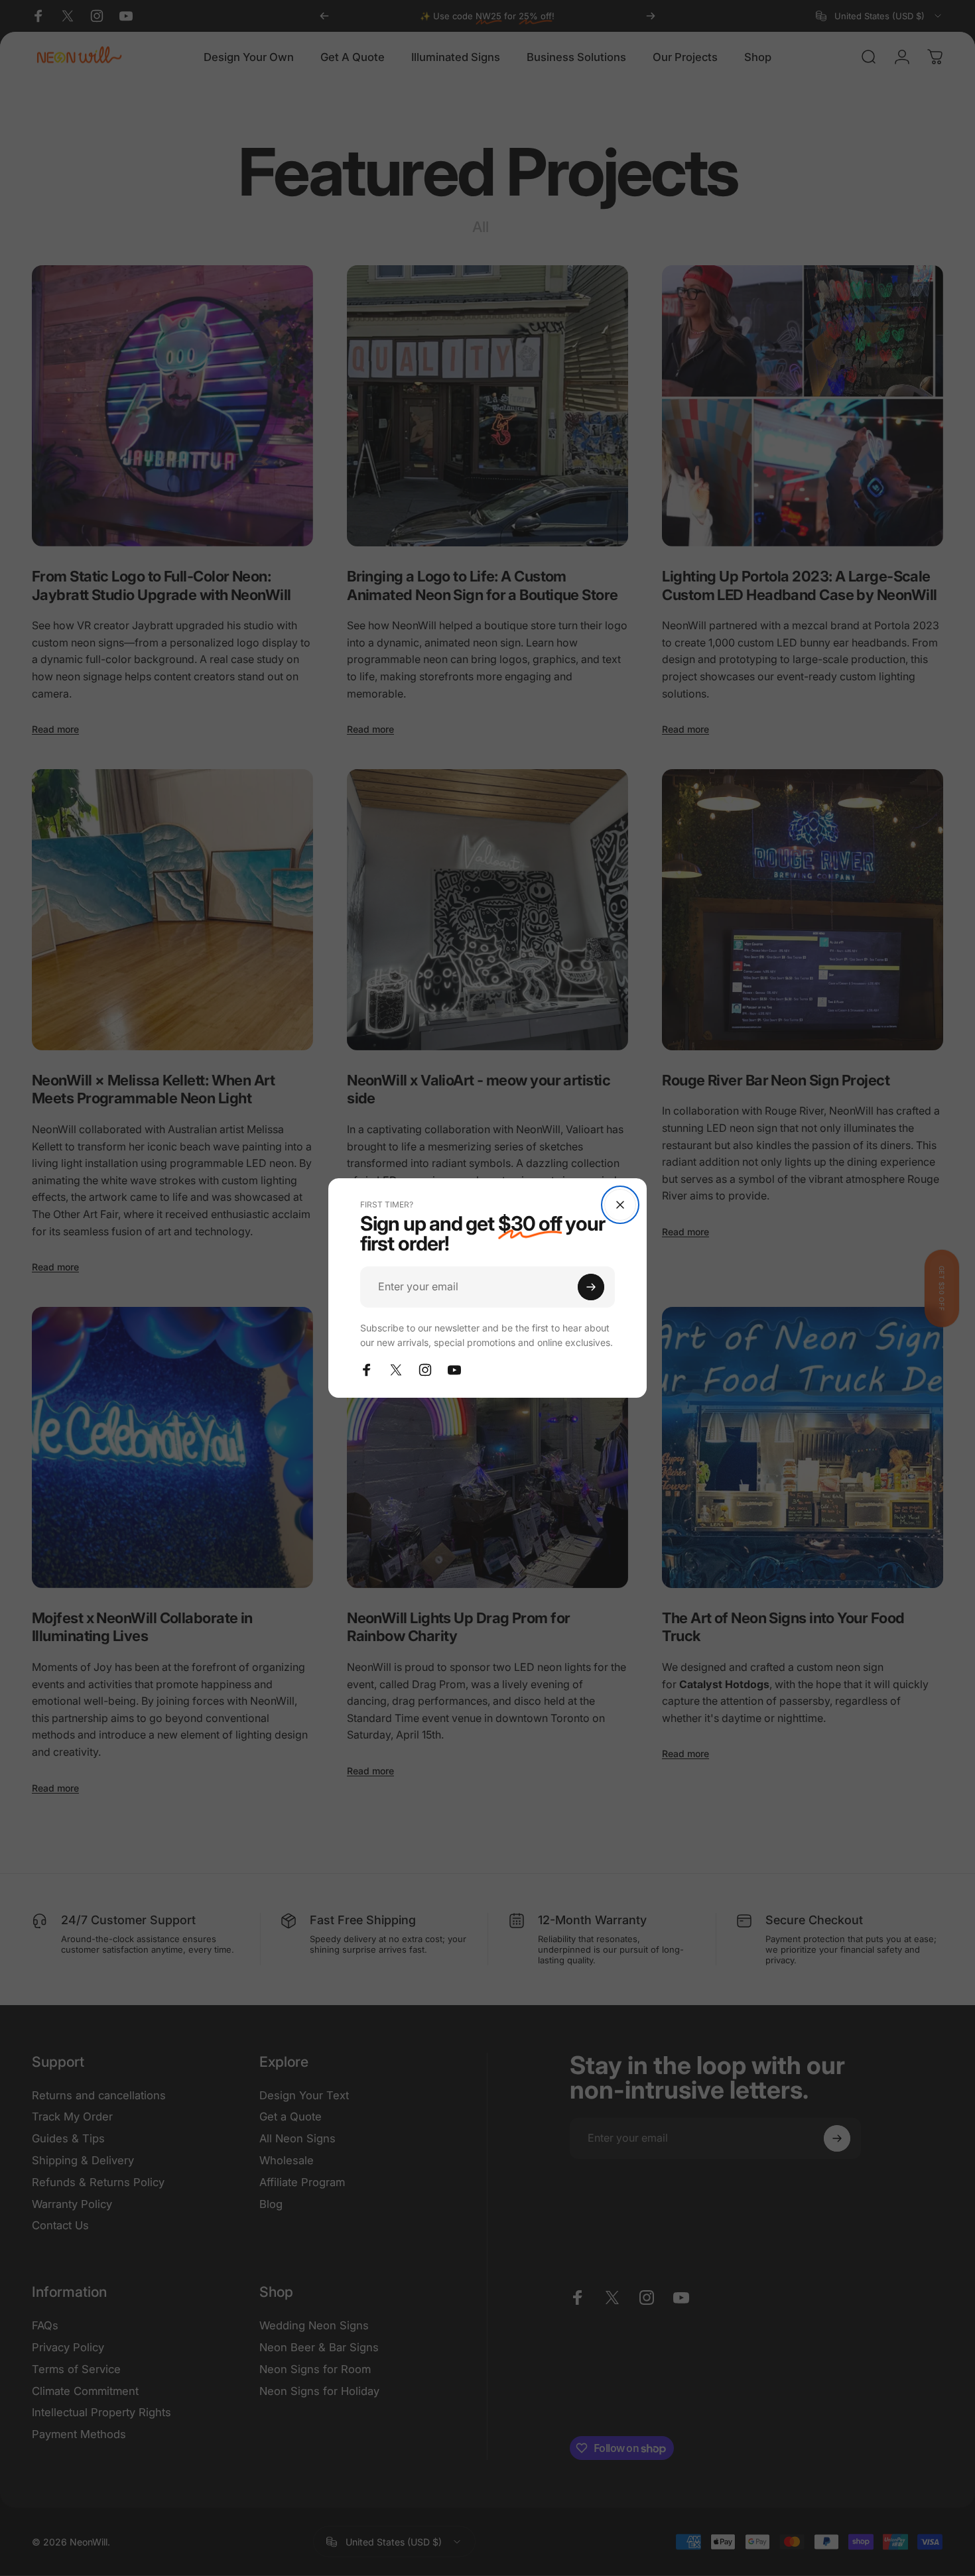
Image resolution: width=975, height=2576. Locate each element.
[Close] (620, 1205)
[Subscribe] (591, 1287)
